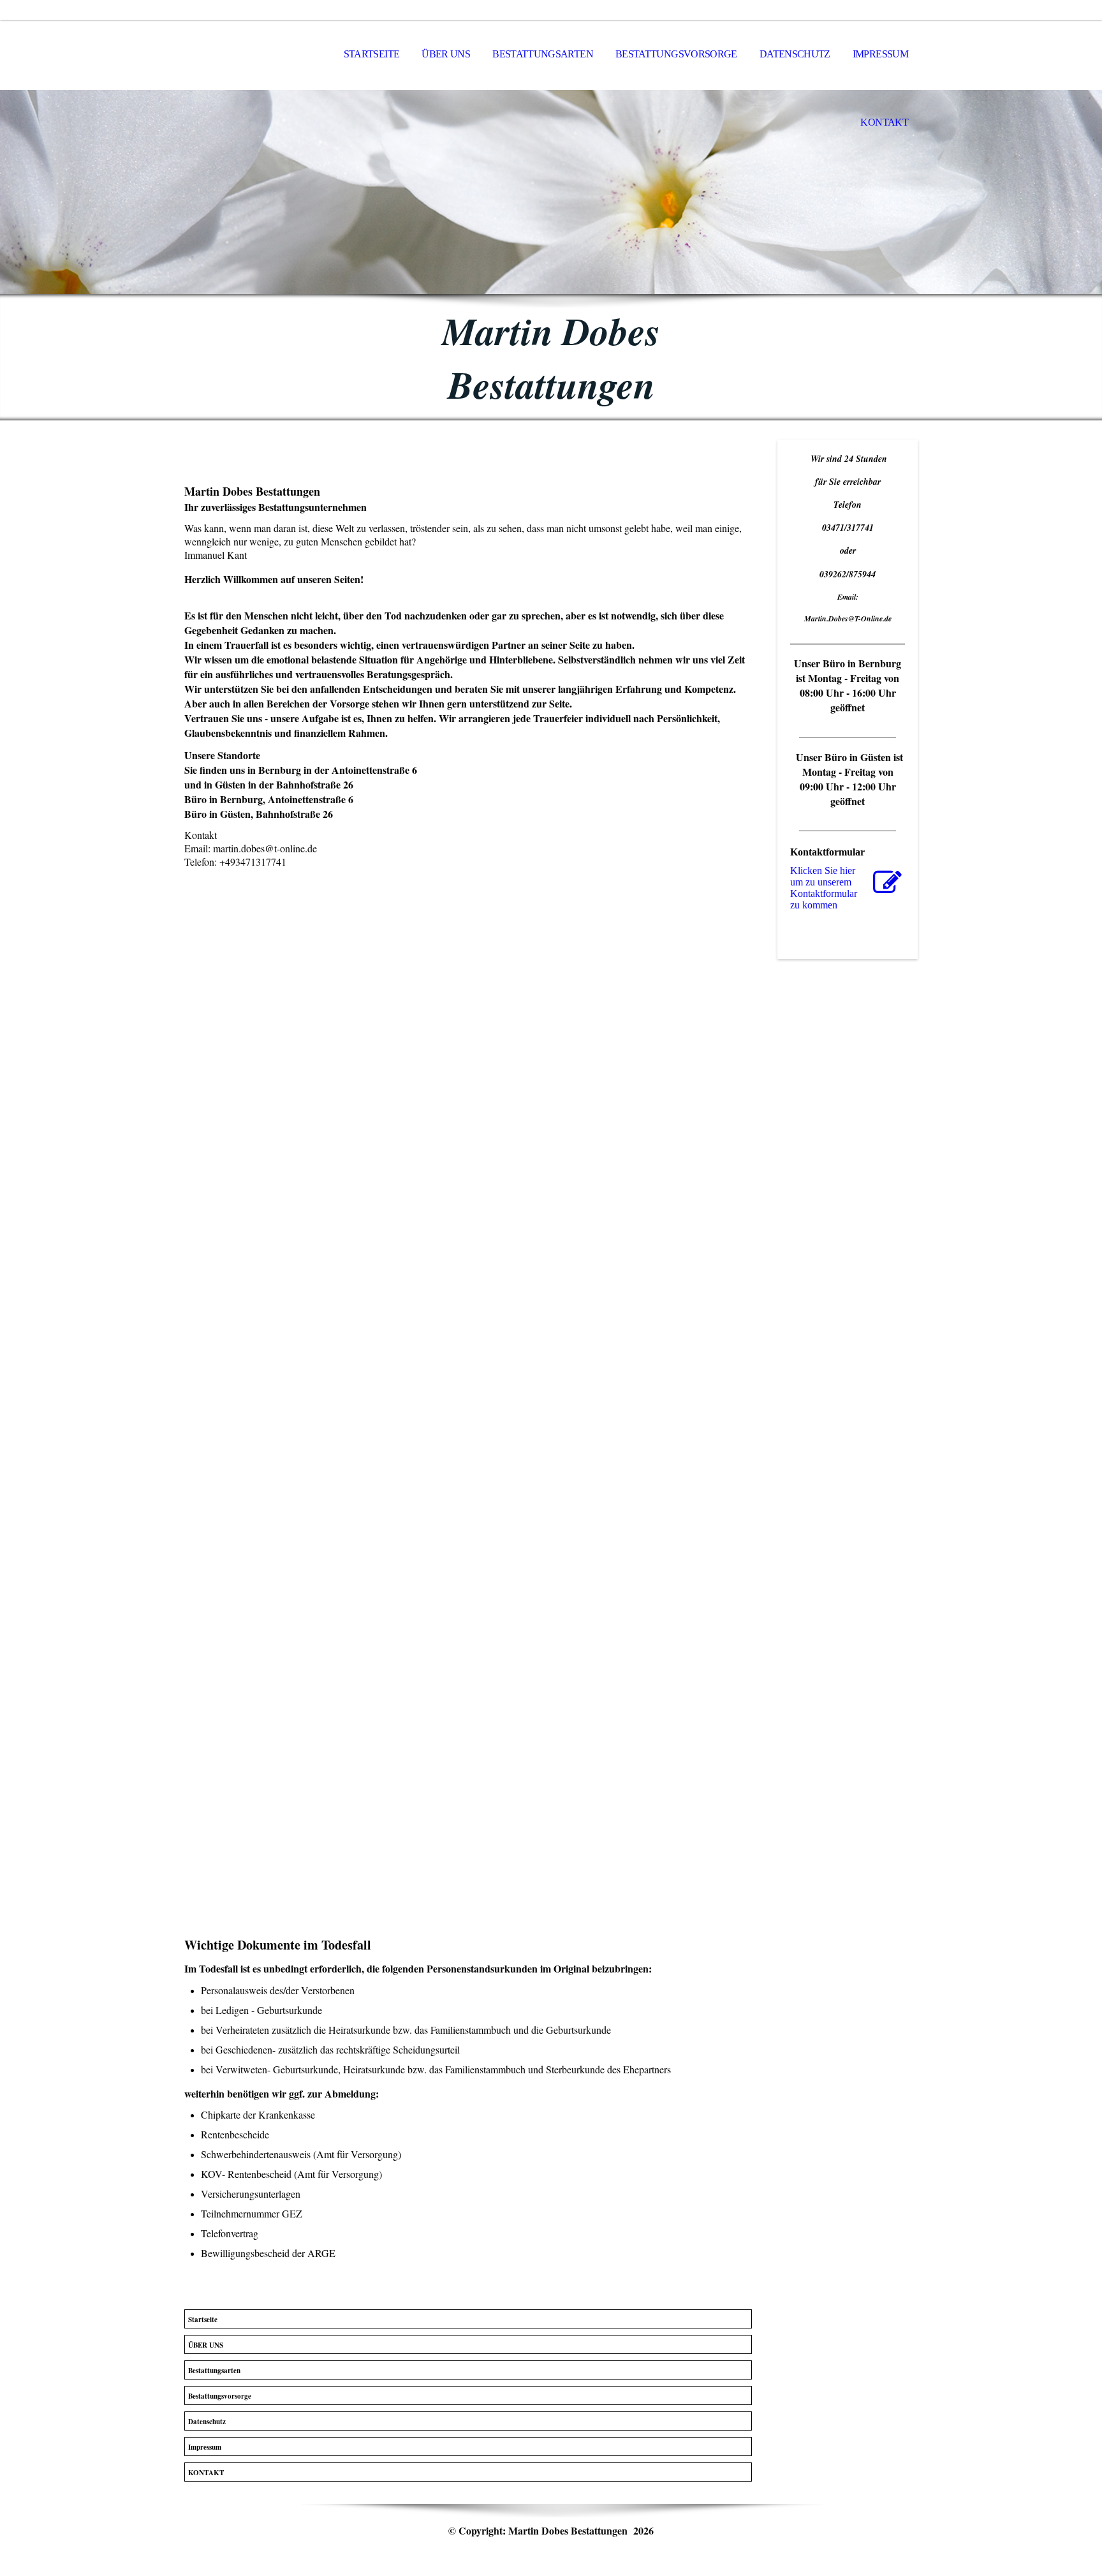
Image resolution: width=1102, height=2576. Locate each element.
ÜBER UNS (446, 54)
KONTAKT (884, 122)
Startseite (372, 54)
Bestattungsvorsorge (676, 54)
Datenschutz (795, 54)
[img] (551, 192)
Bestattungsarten (543, 54)
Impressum (880, 54)
